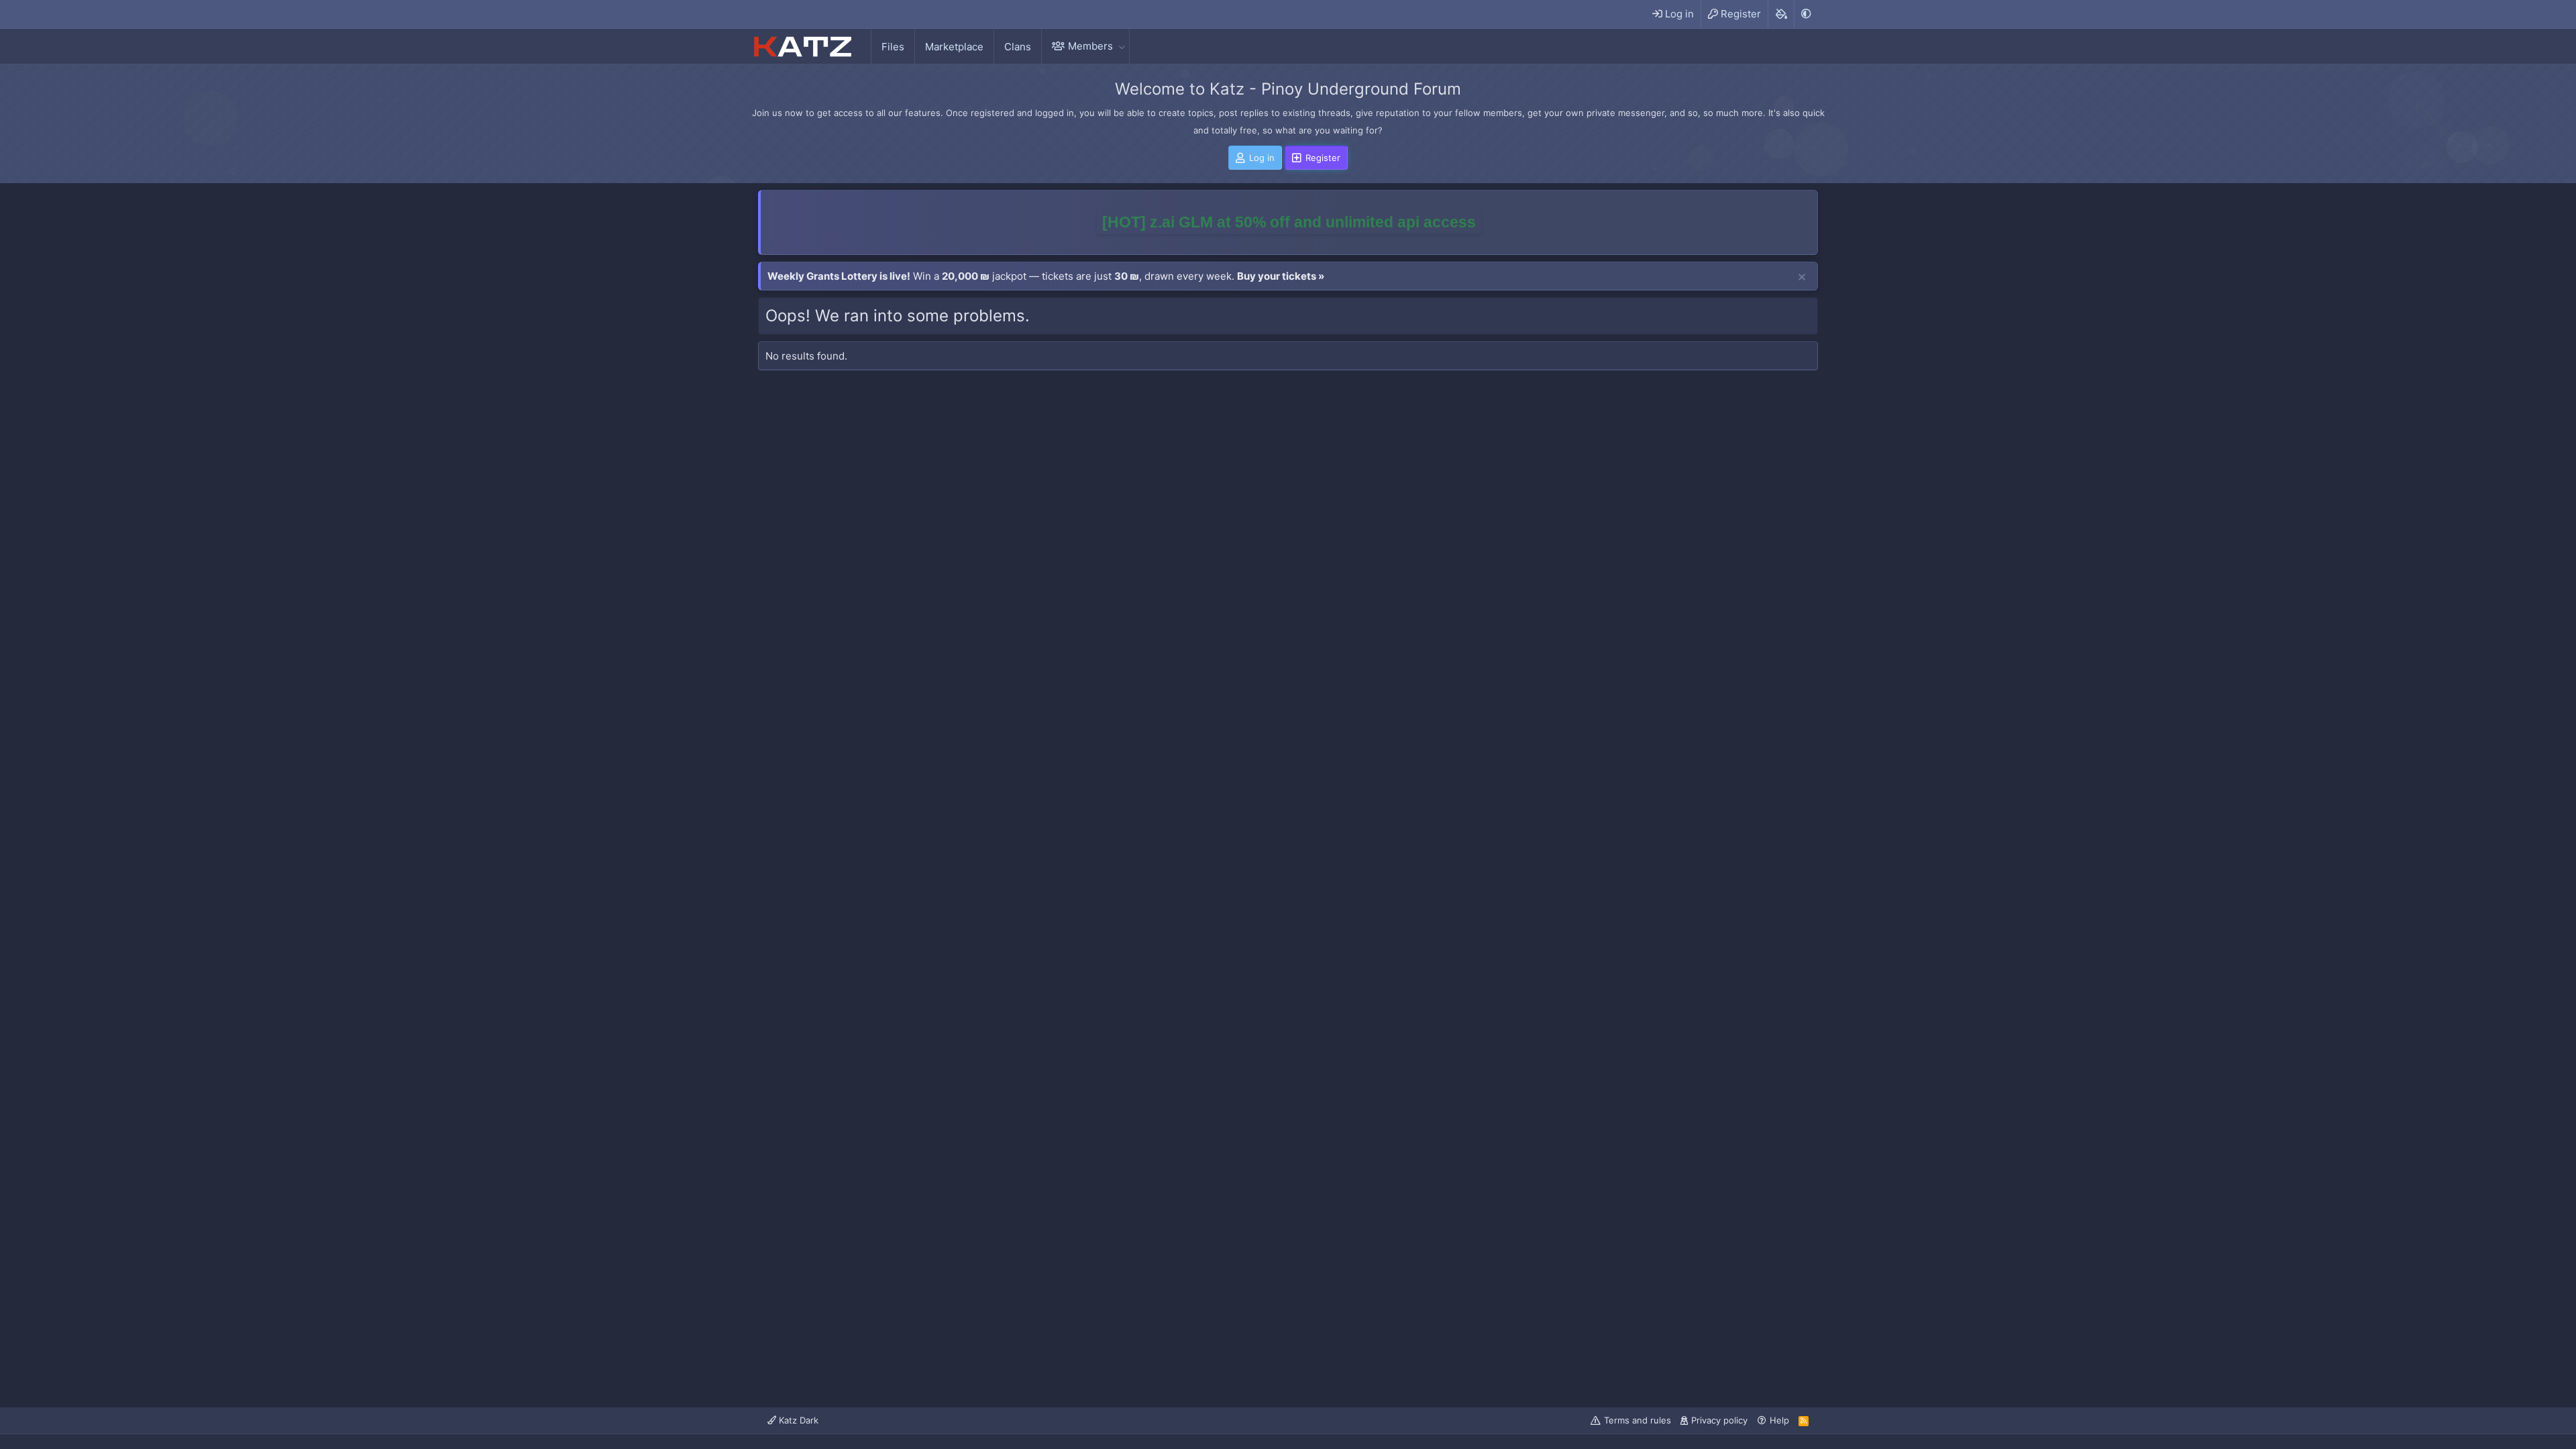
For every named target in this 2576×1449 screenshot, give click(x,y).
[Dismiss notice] (1802, 278)
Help (1779, 1420)
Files (893, 47)
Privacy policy (1719, 1420)
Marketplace (954, 47)
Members (1090, 46)
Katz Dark (797, 1420)
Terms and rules (1638, 1420)
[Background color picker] (1781, 14)
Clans (1018, 47)
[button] (1122, 46)
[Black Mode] (1806, 14)
